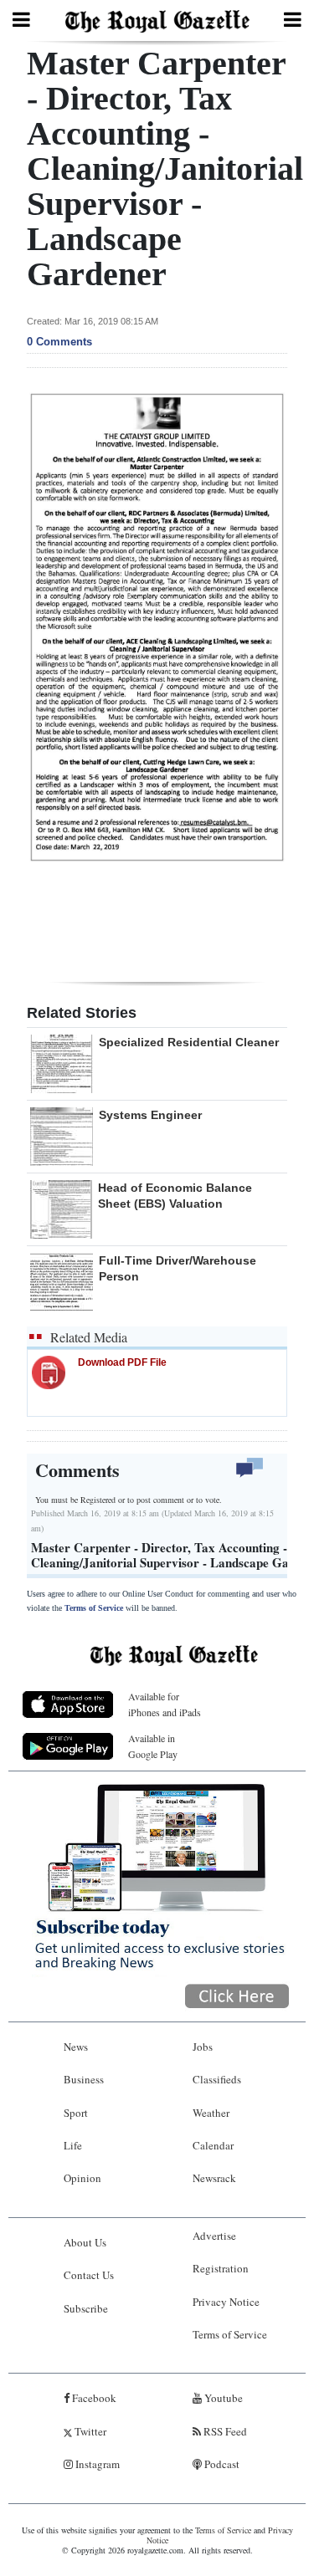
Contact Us (89, 2275)
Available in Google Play (153, 1746)
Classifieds (217, 2079)
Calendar (213, 2145)
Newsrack (214, 2178)
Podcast (221, 2464)
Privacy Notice (226, 2302)
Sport (76, 2113)
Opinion (82, 2178)
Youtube (222, 2398)
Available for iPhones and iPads (165, 1704)
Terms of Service (94, 1608)
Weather (211, 2113)
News (76, 2047)
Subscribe (86, 2308)
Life (73, 2145)
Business (84, 2079)
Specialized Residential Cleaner (189, 1042)
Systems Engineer (150, 1115)
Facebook (93, 2398)
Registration (221, 2268)
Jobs (203, 2047)
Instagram (96, 2464)
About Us (85, 2242)
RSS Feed (224, 2431)
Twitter (89, 2431)
